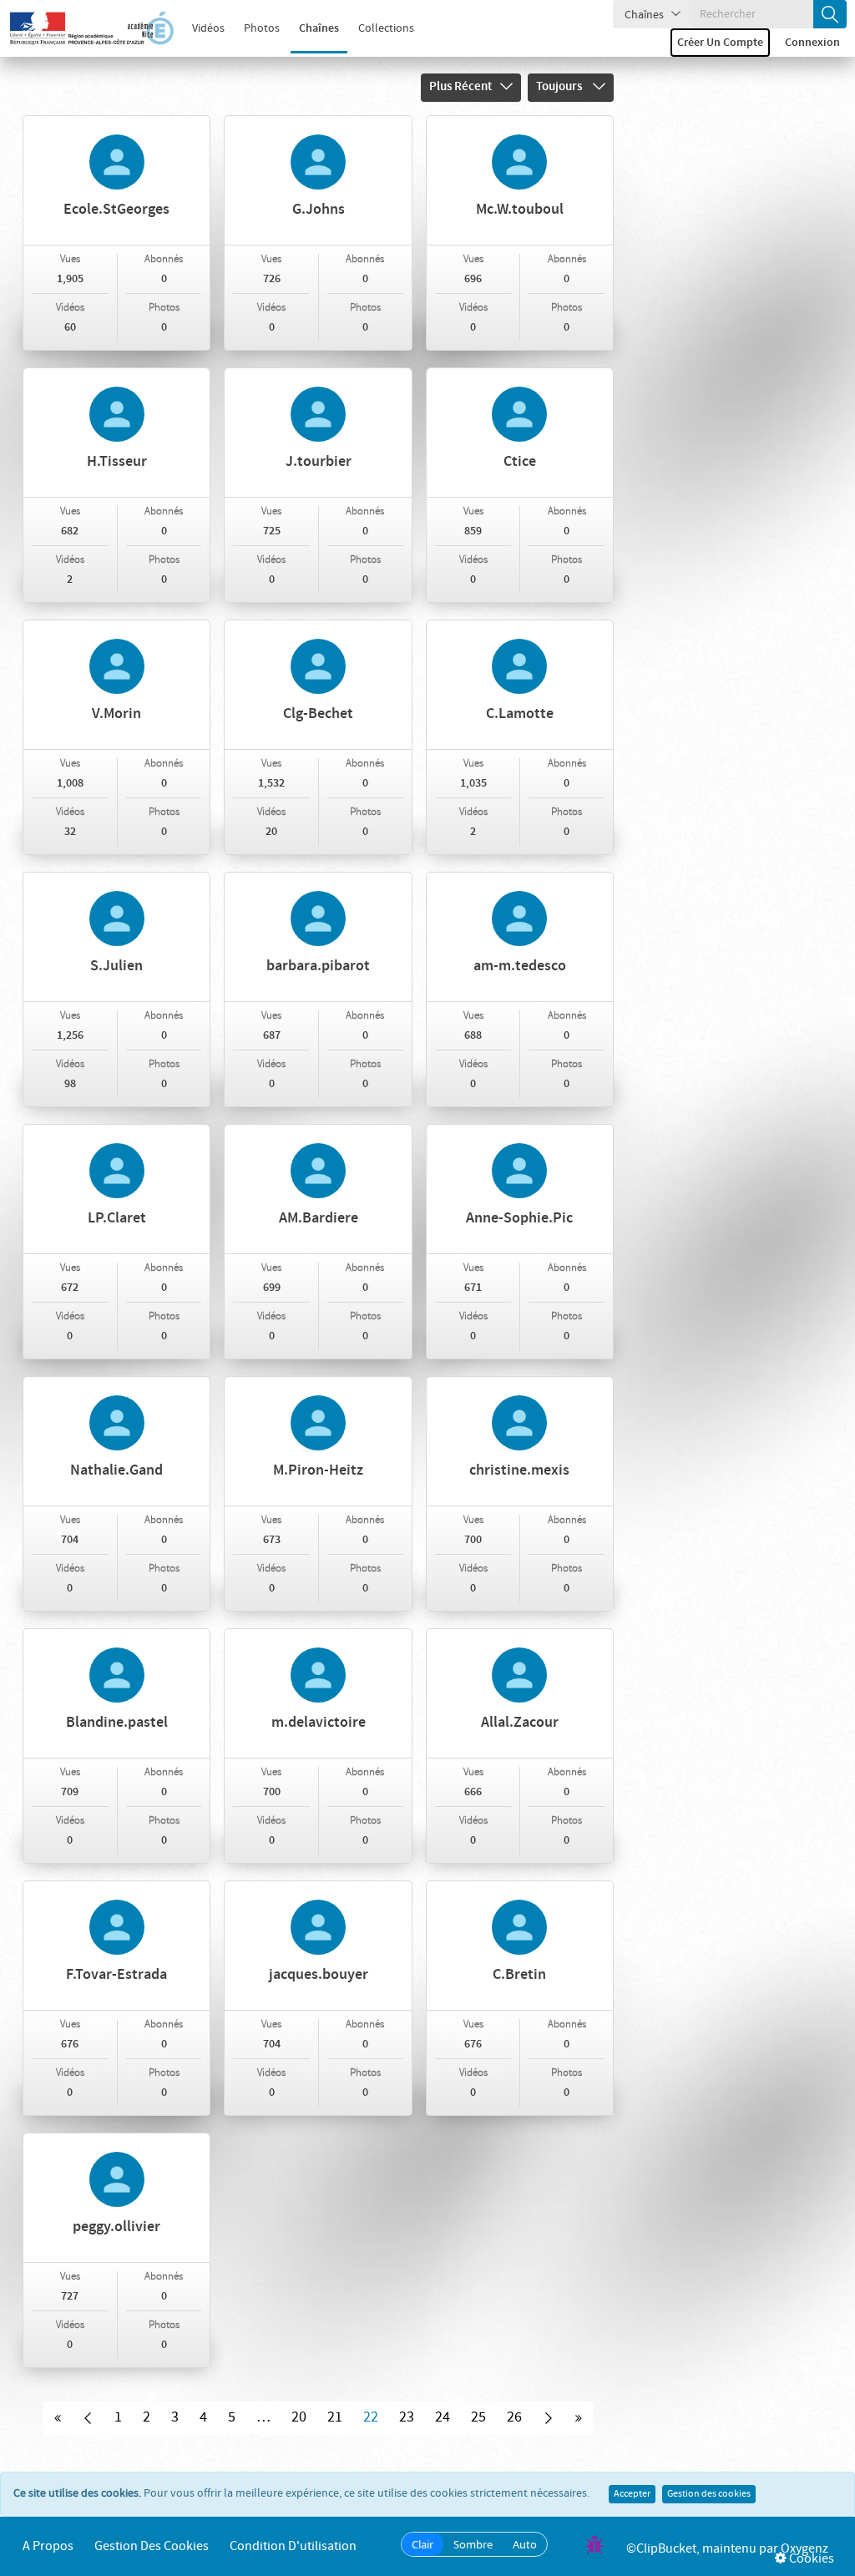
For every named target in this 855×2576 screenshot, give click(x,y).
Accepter (632, 2494)
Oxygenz (804, 2549)
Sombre (473, 2544)
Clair (422, 2544)
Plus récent (460, 87)
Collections (386, 28)
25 (478, 2417)
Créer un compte (720, 43)
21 (335, 2417)
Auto (525, 2544)
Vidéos (208, 28)
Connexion (812, 43)
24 (443, 2417)
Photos (262, 28)
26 (514, 2417)
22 (371, 2417)
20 (299, 2417)
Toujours (560, 87)
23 (407, 2417)
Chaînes (319, 28)
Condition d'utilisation (293, 2546)
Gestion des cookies (709, 2494)
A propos (48, 2546)
